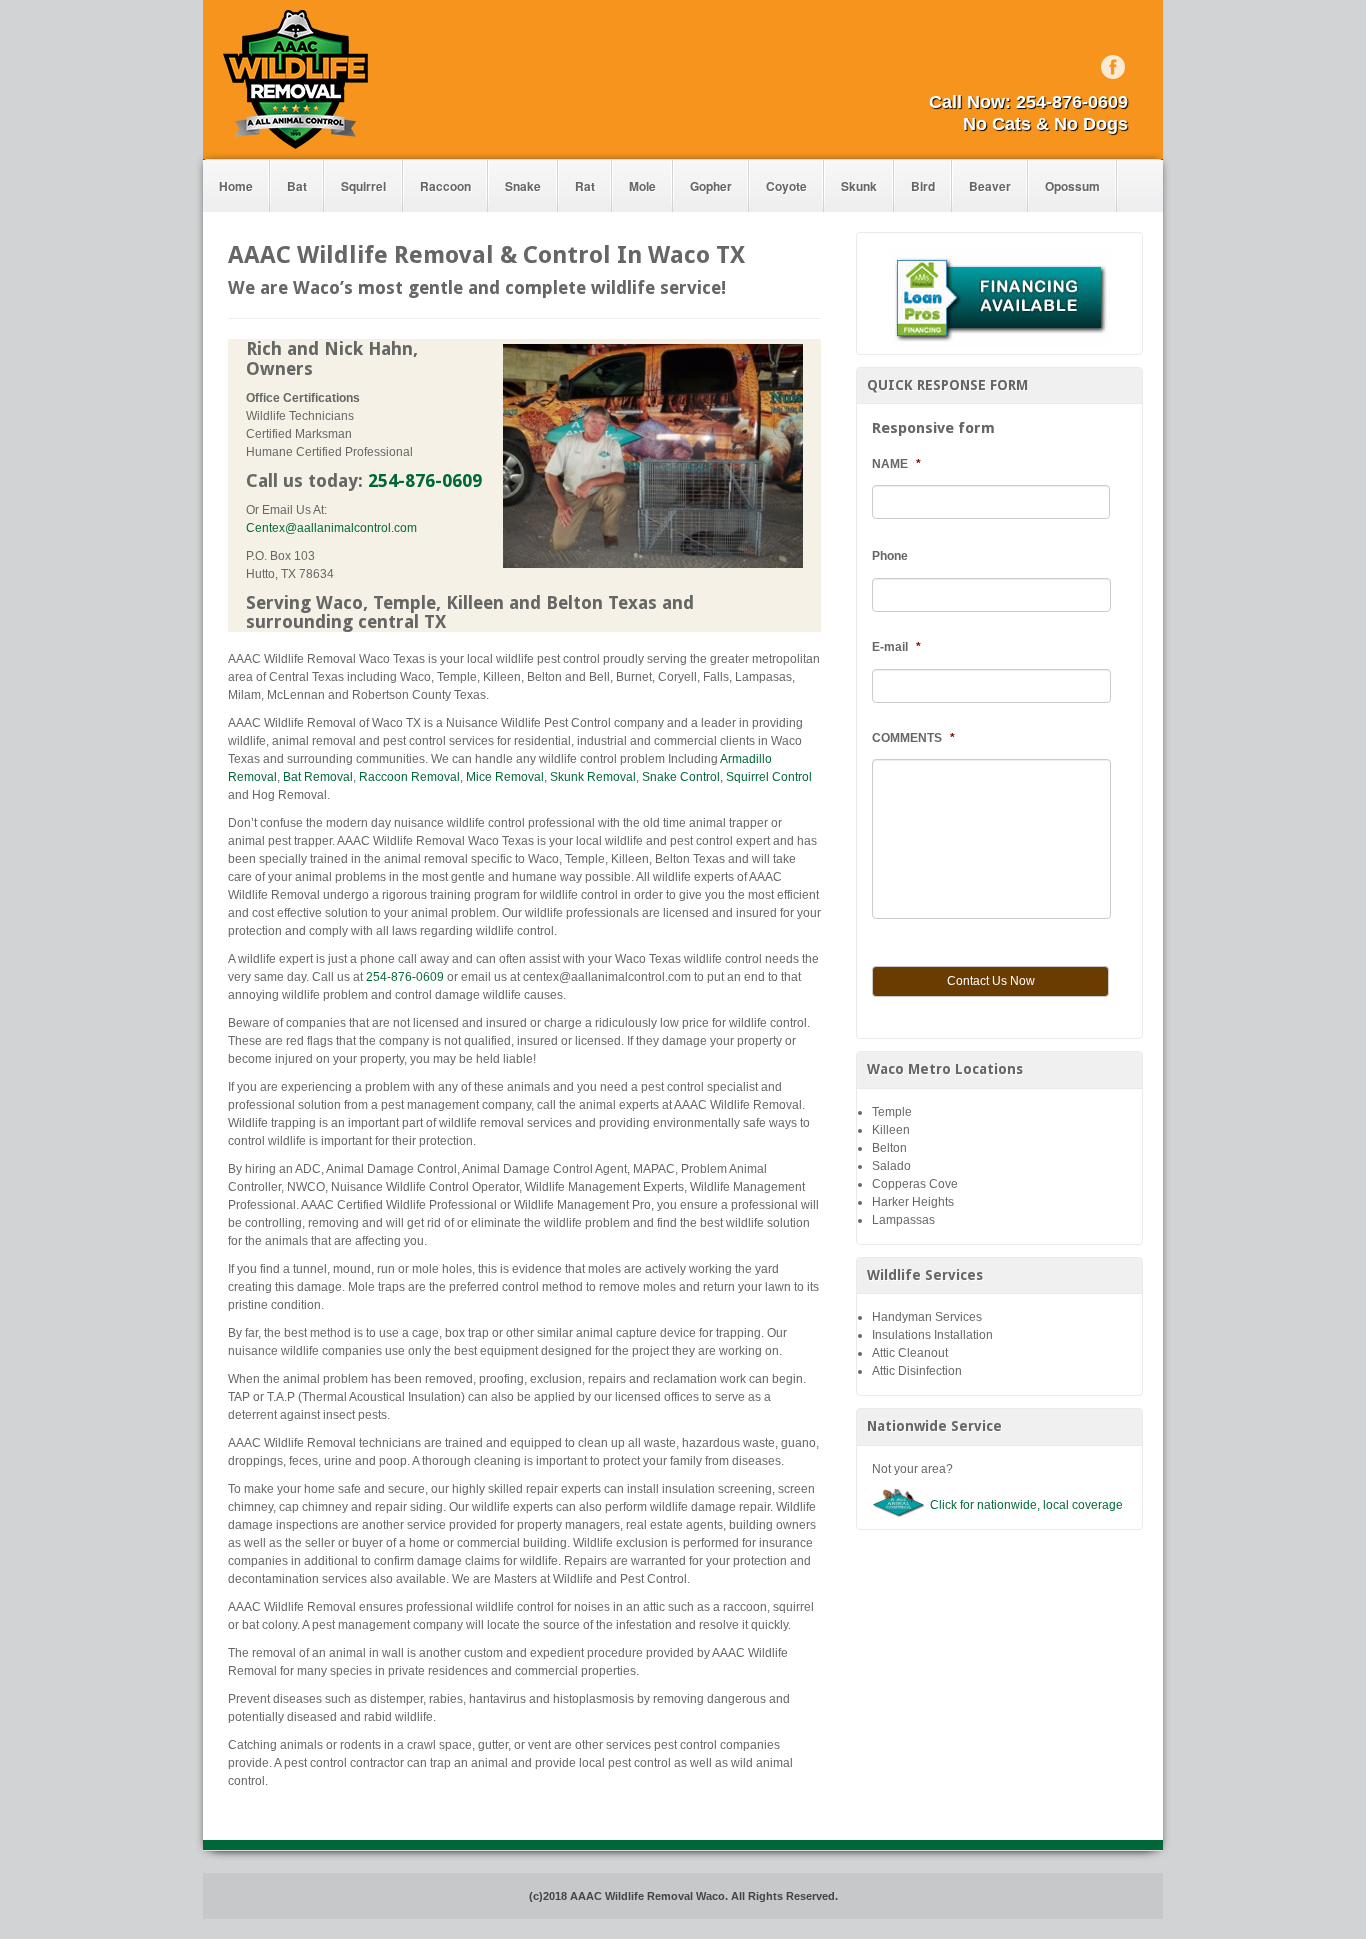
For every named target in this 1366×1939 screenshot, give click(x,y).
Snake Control (681, 777)
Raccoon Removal (409, 777)
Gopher (711, 186)
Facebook (1113, 67)
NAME (896, 464)
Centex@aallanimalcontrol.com (331, 528)
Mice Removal (505, 777)
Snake (523, 186)
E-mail (896, 647)
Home (236, 186)
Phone (890, 556)
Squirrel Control (769, 777)
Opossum (1072, 186)
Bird (923, 186)
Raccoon (445, 186)
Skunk (859, 186)
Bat (297, 186)
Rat (585, 186)
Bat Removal (318, 777)
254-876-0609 (1072, 102)
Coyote (786, 186)
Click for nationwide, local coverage (1026, 1505)
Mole (642, 186)
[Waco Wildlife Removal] (295, 79)
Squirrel (363, 186)
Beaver (990, 186)
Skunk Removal (593, 777)
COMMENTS (913, 738)
